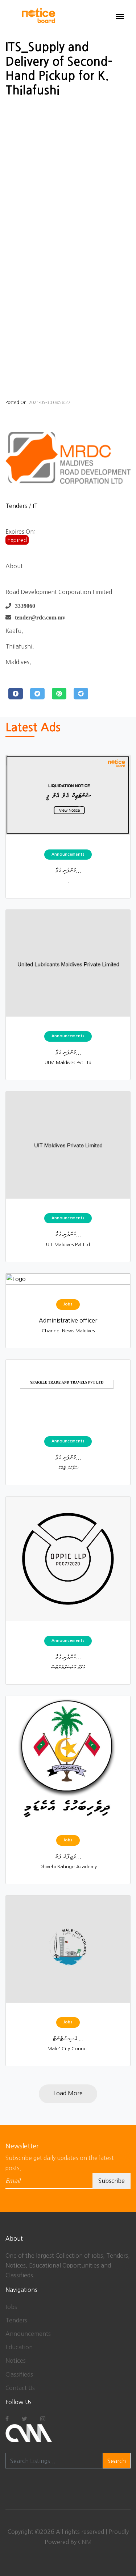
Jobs (11, 2307)
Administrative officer (68, 1320)
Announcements (28, 2334)
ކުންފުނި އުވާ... (68, 870)
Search (117, 2461)
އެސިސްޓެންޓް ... (68, 2038)
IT (35, 506)
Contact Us (20, 2388)
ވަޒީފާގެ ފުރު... (68, 1856)
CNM (85, 2542)
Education (19, 2347)
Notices (16, 2361)
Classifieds (19, 2374)
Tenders (16, 506)
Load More (68, 2093)
